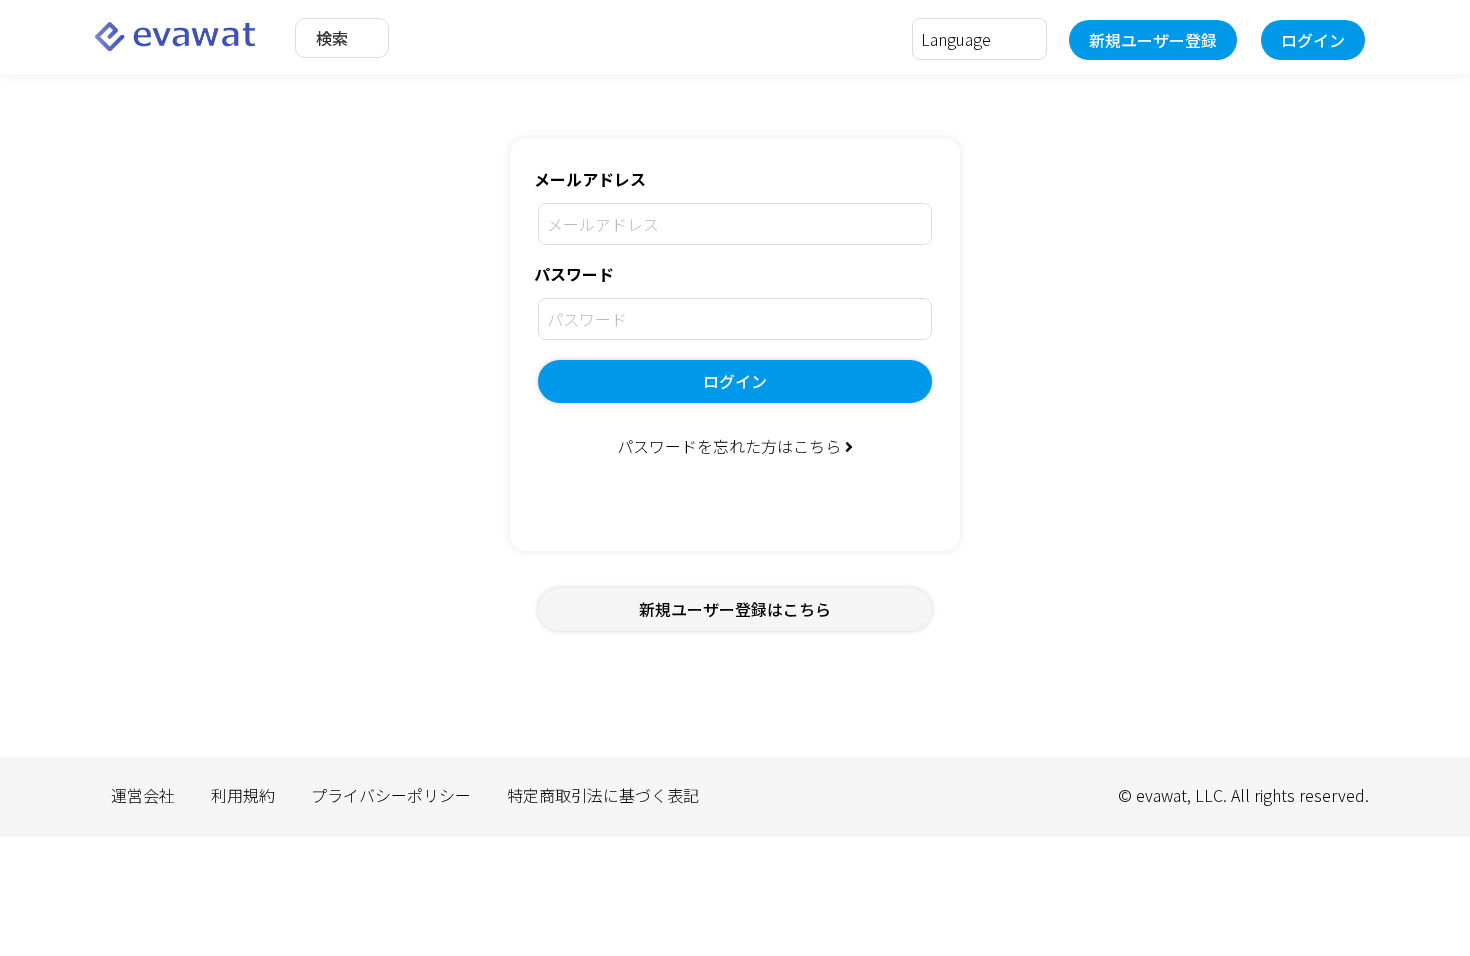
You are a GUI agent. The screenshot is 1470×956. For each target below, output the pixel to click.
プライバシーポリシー (391, 795)
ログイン (1313, 40)
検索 (332, 38)
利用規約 (243, 795)
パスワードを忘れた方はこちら (731, 446)
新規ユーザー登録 (1153, 40)
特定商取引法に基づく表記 (603, 795)
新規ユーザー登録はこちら (735, 609)
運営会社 (143, 795)
